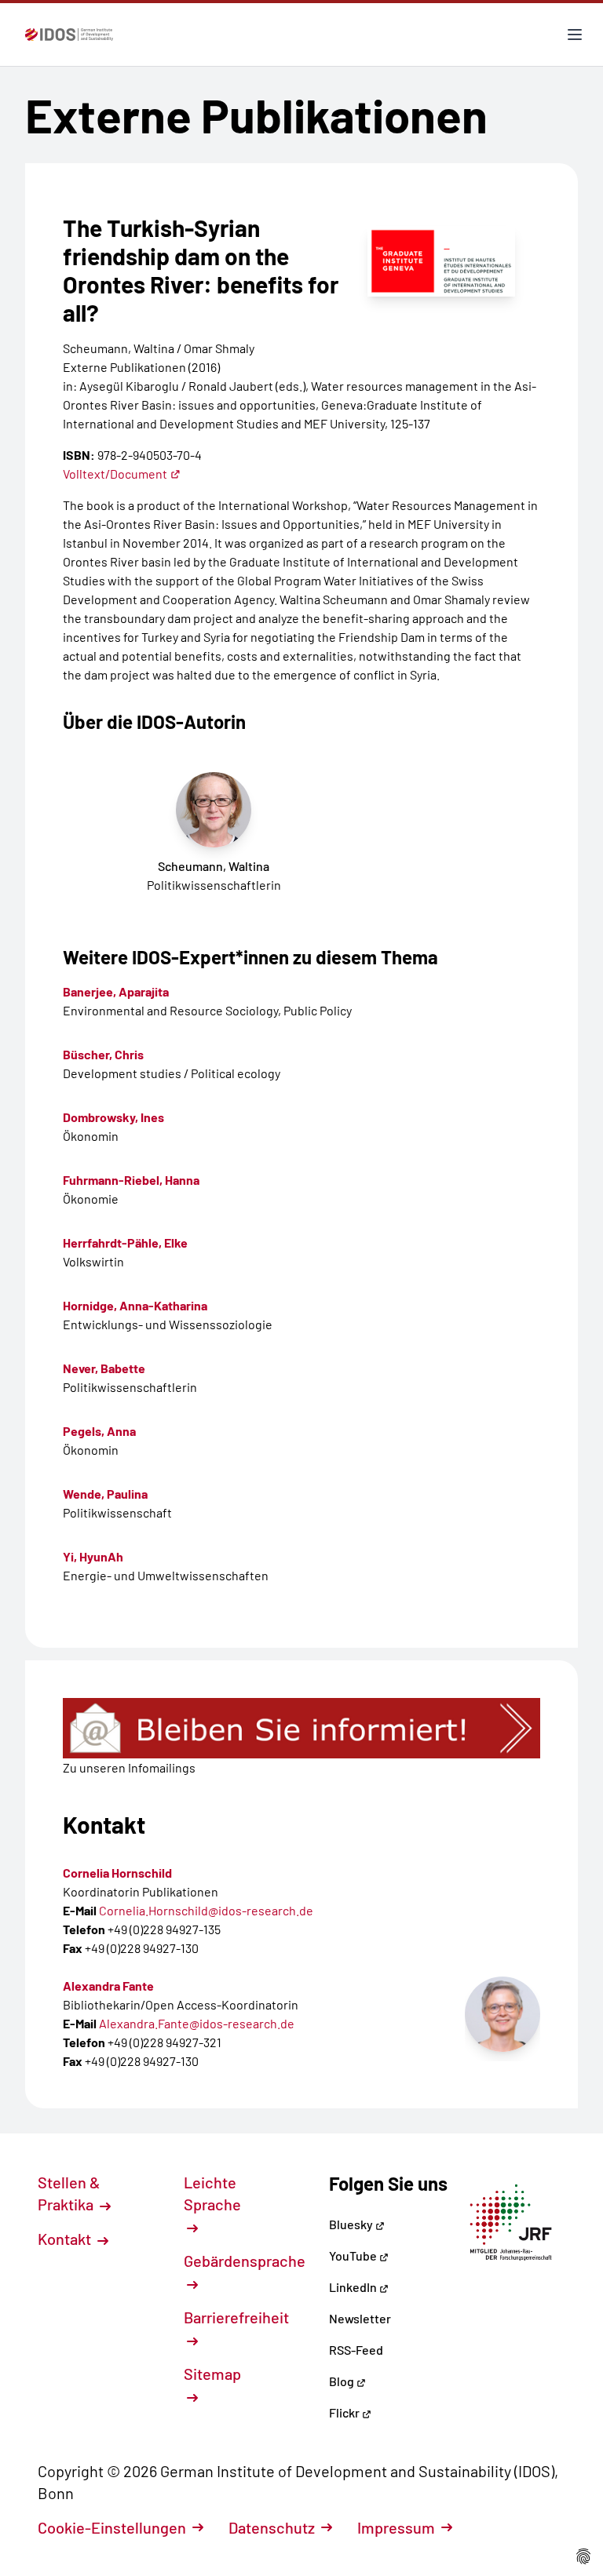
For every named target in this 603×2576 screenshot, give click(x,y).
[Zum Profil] (502, 2014)
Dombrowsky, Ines (113, 1117)
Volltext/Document (115, 474)
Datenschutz (272, 2527)
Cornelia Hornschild (117, 1873)
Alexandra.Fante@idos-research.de (197, 2023)
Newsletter (360, 2318)
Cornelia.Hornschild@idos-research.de (206, 1910)
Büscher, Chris (103, 1054)
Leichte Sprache (212, 2193)
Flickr (345, 2412)
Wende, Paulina (105, 1494)
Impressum (396, 2527)
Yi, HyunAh (93, 1556)
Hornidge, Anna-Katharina (135, 1305)
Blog (343, 2381)
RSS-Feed (356, 2350)
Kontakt (66, 2239)
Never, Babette (104, 1368)
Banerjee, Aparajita (116, 991)
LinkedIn (354, 2287)
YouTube (354, 2255)
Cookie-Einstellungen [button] (112, 2527)
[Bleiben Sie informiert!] (301, 1728)
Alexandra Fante (108, 1986)
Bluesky (352, 2224)
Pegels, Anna (99, 1431)
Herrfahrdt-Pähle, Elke (125, 1242)
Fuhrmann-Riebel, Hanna (131, 1180)
